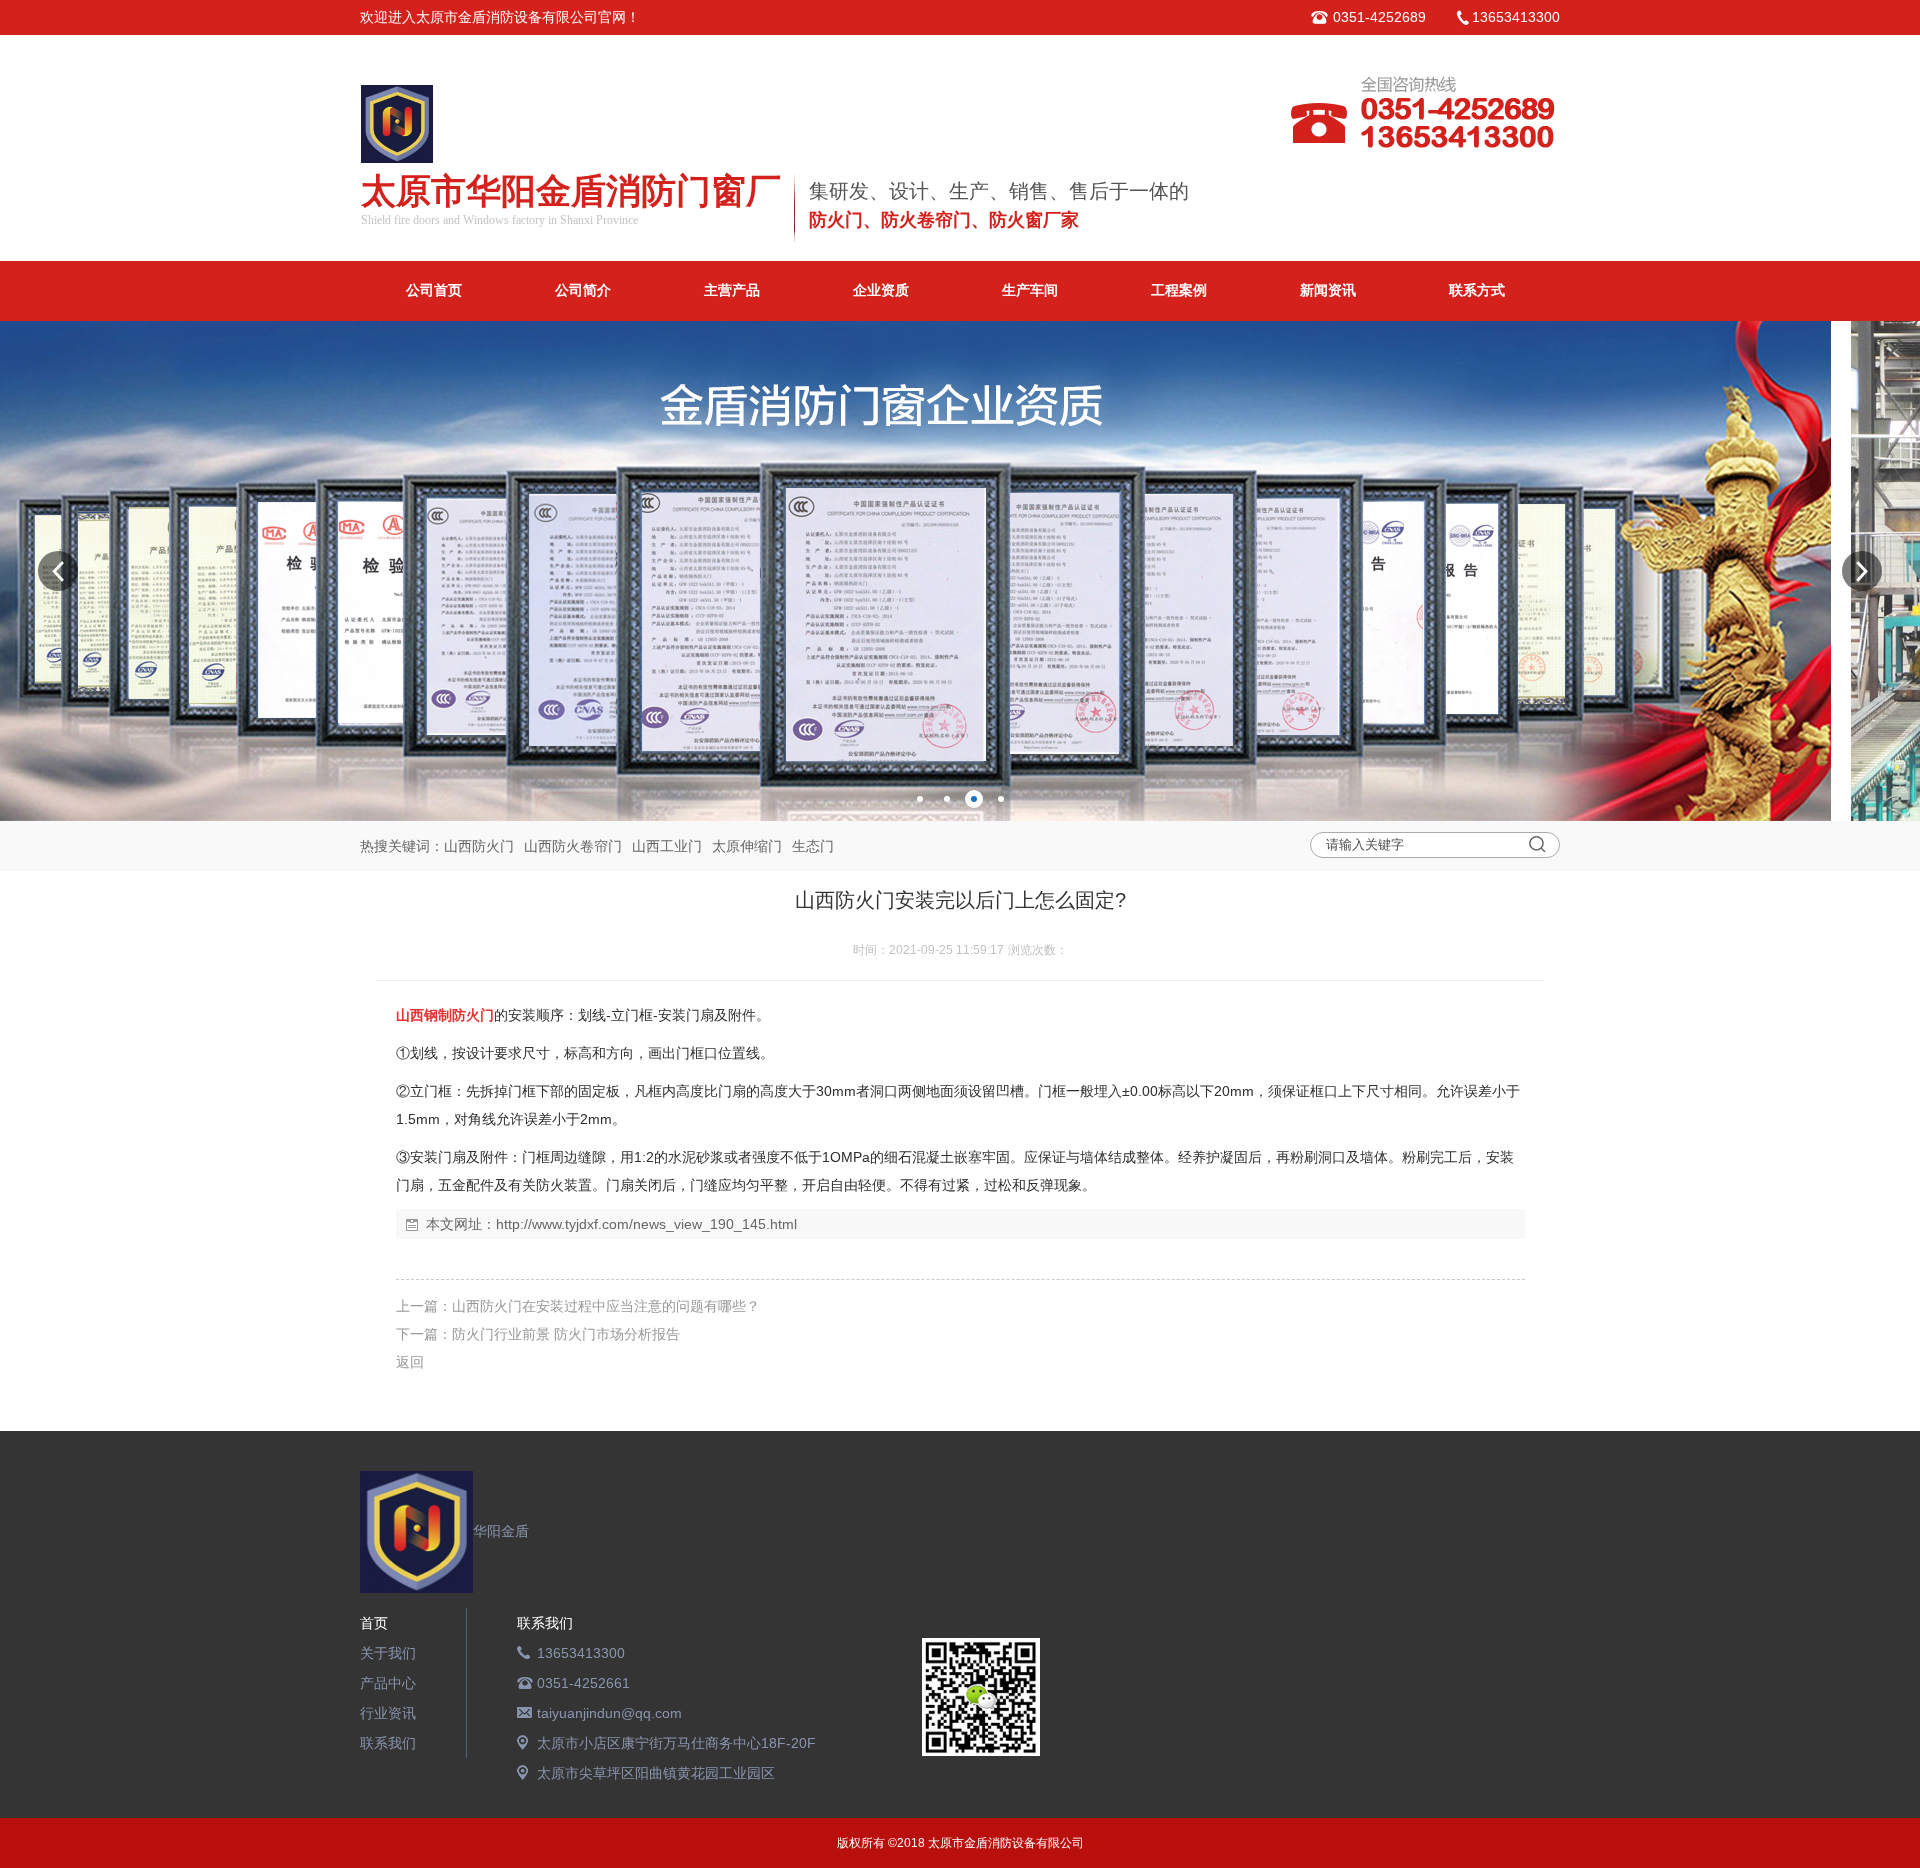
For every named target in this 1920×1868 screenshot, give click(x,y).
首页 (374, 1623)
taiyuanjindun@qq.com (609, 1713)
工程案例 (1179, 290)
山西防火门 (479, 846)
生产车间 (1030, 290)
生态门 (813, 846)
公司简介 (583, 290)
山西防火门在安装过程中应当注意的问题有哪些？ (606, 1306)
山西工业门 (667, 846)
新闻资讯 (1328, 290)
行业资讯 (388, 1713)
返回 (410, 1362)
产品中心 (388, 1683)
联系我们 (388, 1743)
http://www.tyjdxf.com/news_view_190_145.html (646, 1224)
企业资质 (881, 290)
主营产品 (732, 290)
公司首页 (434, 290)
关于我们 (388, 1653)
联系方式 (1477, 290)
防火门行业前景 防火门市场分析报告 (566, 1334)
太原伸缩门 (747, 846)
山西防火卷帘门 (573, 846)
